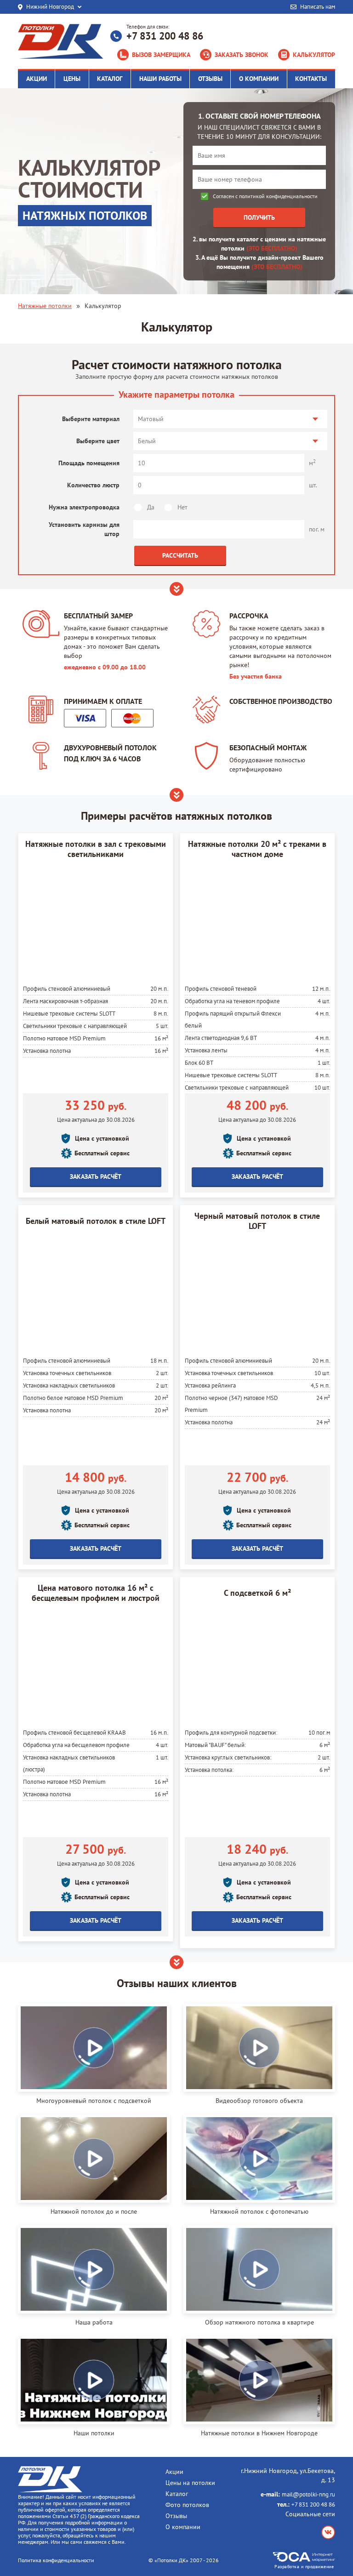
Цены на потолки (190, 2483)
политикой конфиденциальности (278, 196)
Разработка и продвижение (304, 2566)
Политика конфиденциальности (56, 2560)
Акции (174, 2472)
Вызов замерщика (161, 55)
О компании (183, 2527)
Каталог (177, 2494)
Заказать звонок (242, 55)
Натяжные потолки (45, 306)
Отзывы (176, 2516)
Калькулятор (314, 55)
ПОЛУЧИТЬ (259, 217)
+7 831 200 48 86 (165, 36)
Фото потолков (187, 2505)
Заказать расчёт (96, 1177)
